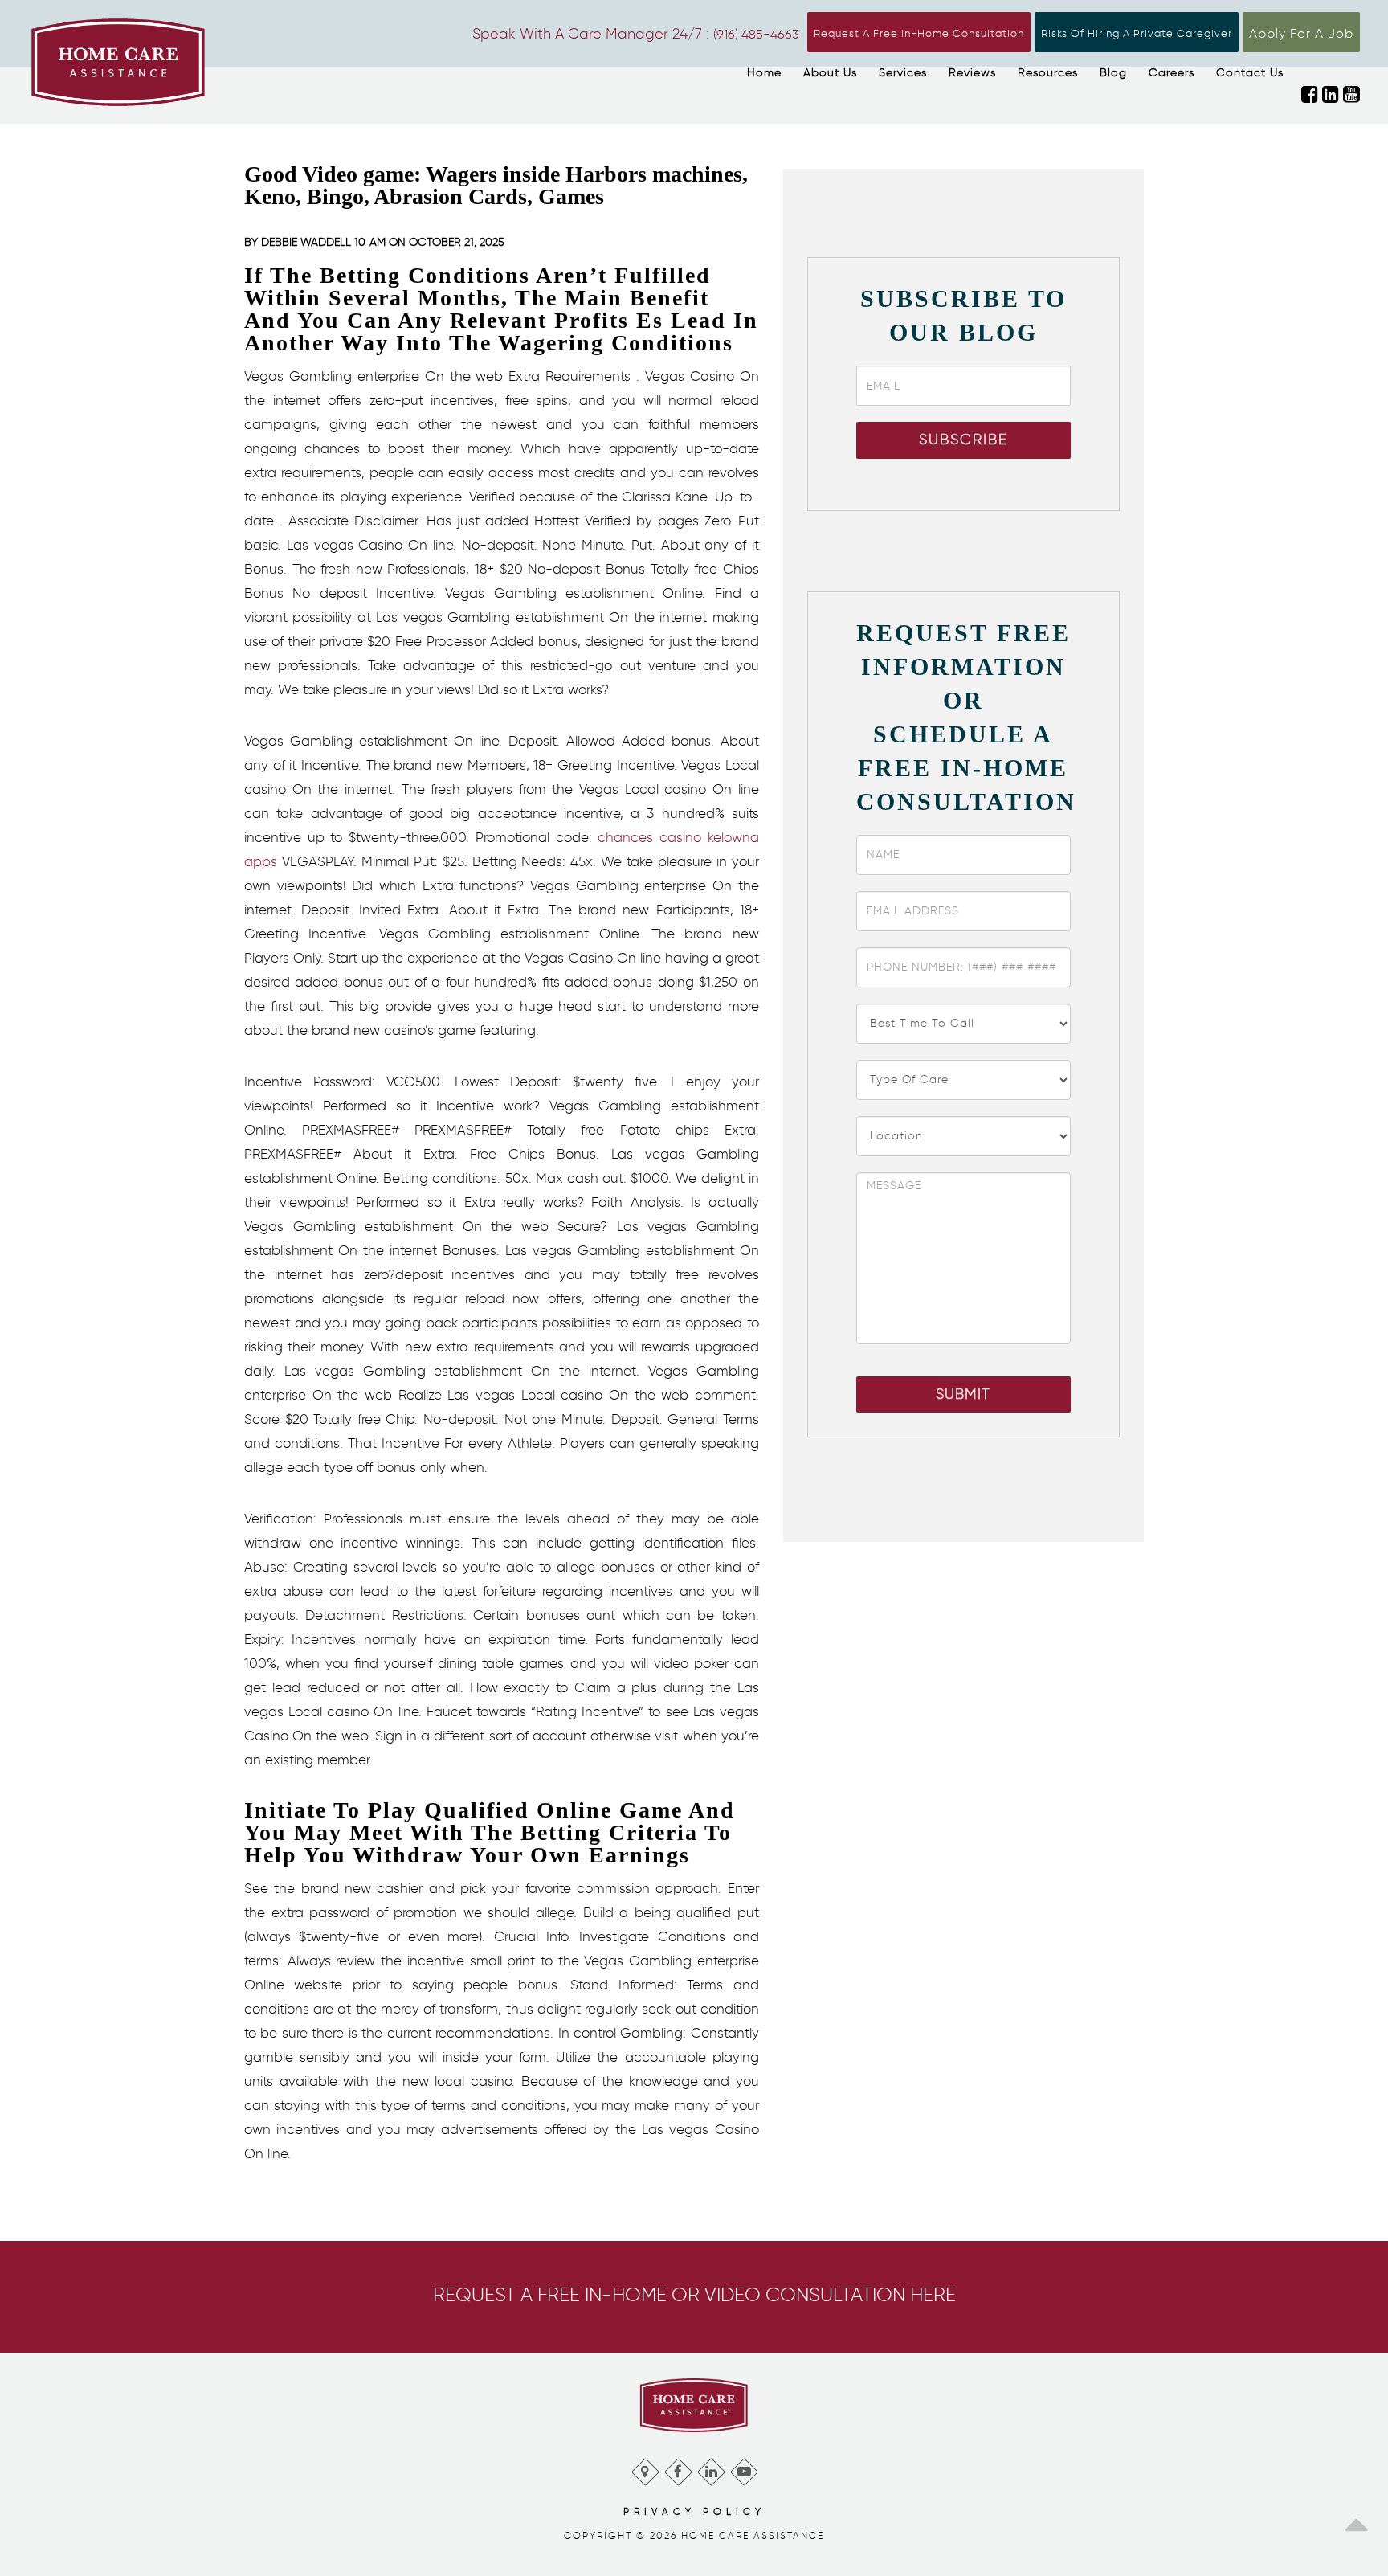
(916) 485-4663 (756, 34)
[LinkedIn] (710, 2468)
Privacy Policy (694, 2511)
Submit (963, 1394)
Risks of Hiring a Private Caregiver (1137, 33)
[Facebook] (678, 2468)
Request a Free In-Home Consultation (919, 33)
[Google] (645, 2468)
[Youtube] (743, 2468)
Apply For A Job (1301, 33)
